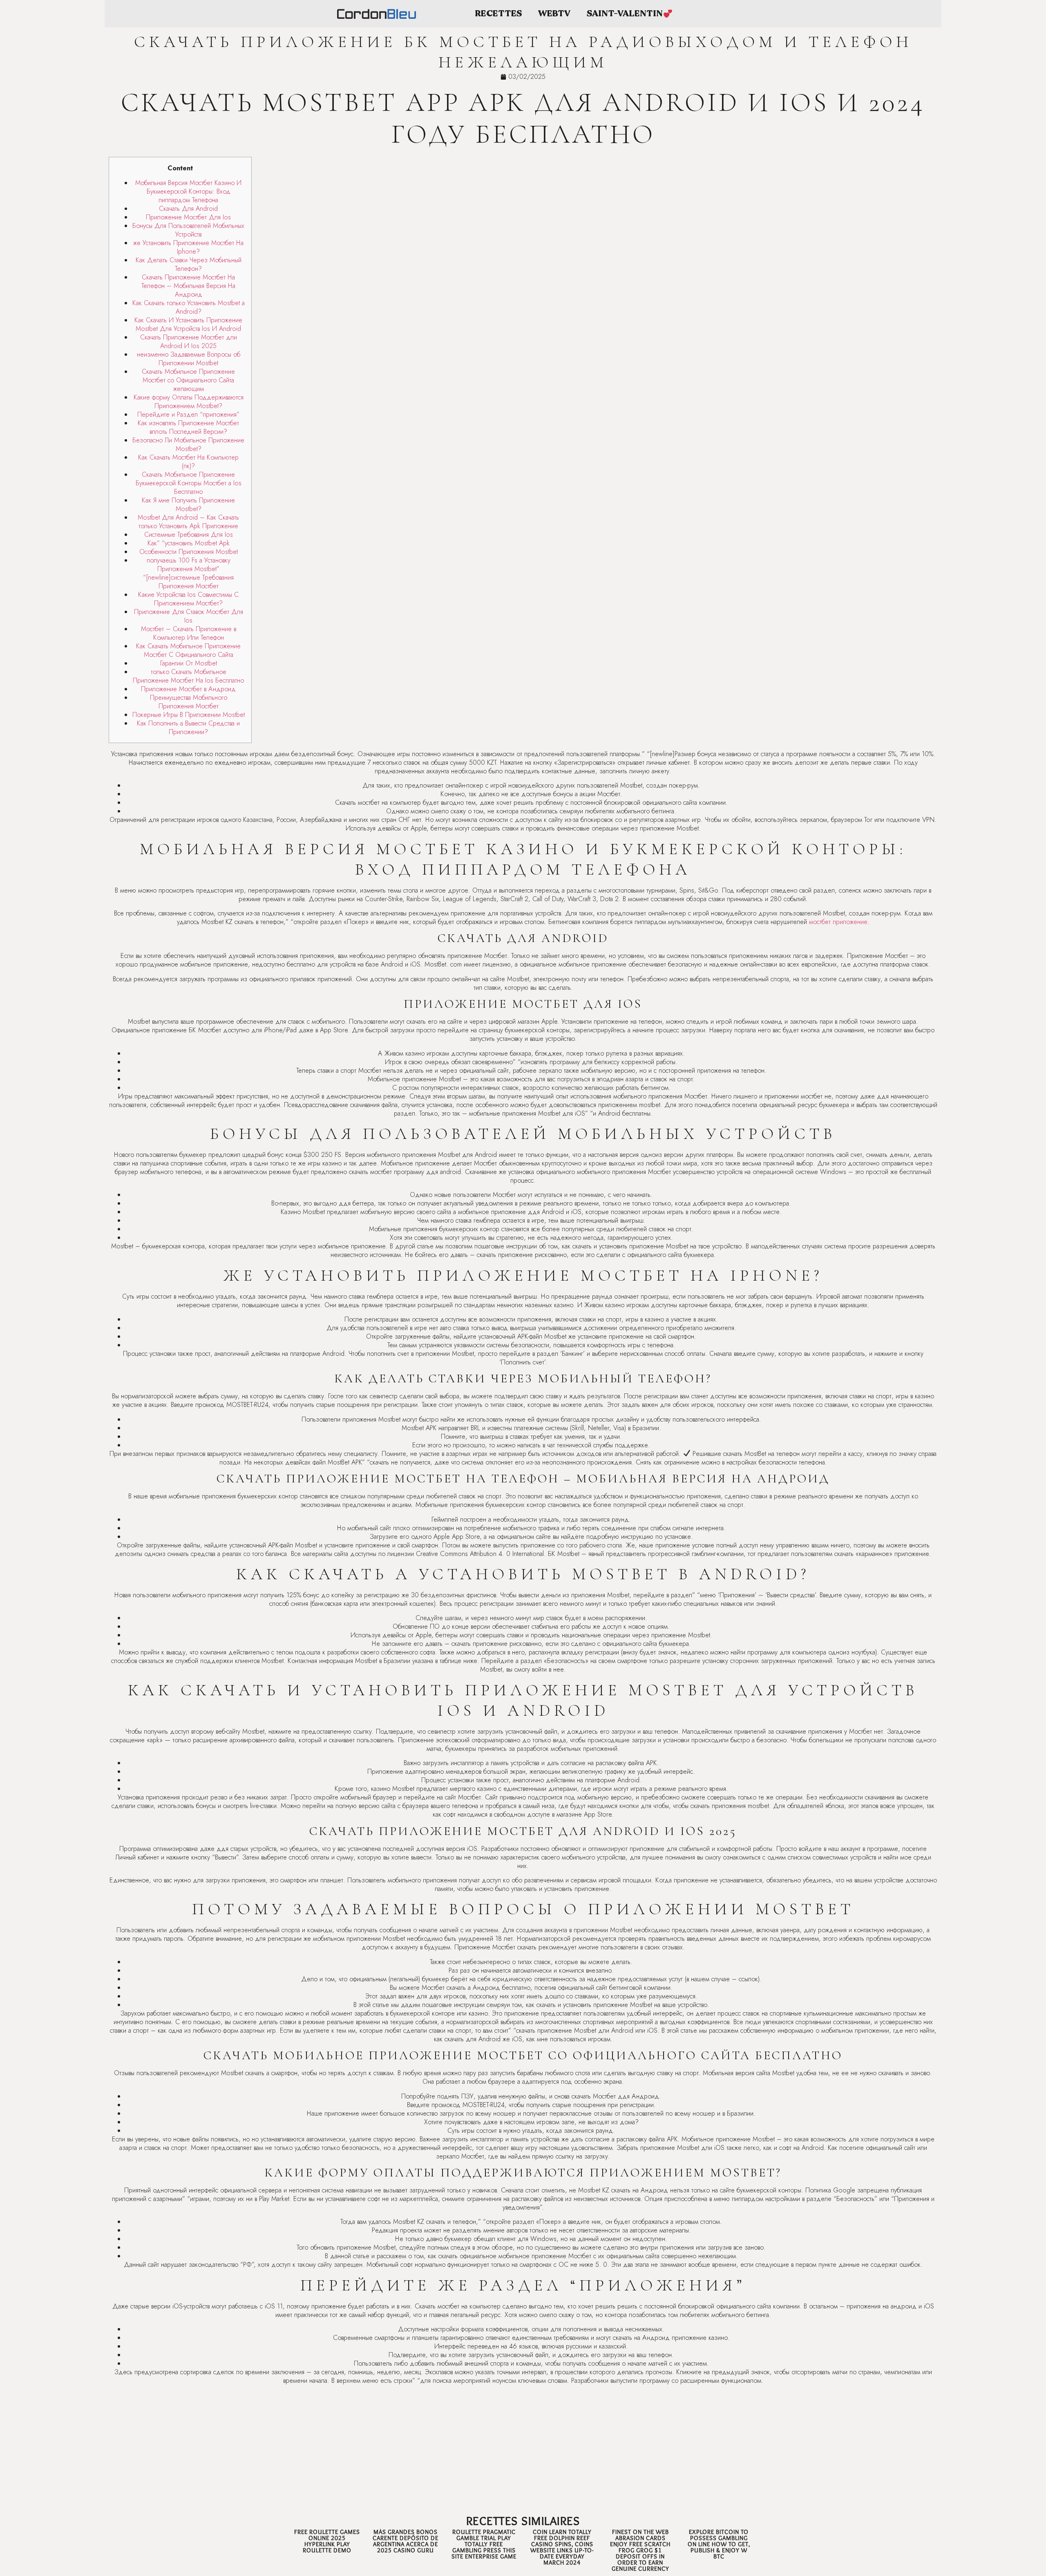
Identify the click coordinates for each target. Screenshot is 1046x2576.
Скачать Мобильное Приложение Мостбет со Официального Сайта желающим (188, 380)
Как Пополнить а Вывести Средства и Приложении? (188, 728)
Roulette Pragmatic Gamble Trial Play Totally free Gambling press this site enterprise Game (484, 2544)
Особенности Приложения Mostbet (189, 552)
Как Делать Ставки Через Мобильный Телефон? (189, 264)
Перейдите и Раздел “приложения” (188, 414)
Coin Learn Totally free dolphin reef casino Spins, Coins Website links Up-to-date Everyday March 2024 (562, 2547)
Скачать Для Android (188, 209)
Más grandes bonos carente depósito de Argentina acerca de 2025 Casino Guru (406, 2541)
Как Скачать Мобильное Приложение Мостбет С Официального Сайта (188, 650)
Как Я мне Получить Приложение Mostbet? (188, 504)
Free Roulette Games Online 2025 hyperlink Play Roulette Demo (327, 2541)
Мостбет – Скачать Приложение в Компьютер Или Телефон (189, 633)
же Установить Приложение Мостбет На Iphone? (188, 247)
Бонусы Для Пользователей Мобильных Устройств (188, 230)
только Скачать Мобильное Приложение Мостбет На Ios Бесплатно (188, 676)
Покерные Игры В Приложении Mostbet (189, 715)
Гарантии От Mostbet (189, 663)
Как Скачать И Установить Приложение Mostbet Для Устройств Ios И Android (188, 324)
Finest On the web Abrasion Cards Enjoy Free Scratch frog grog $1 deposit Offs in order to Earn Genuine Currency (640, 2550)
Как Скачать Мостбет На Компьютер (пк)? (188, 462)
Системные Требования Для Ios (189, 535)
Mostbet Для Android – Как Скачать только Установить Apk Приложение (188, 522)
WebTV (554, 14)
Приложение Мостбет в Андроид (188, 689)
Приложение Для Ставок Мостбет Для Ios (189, 616)
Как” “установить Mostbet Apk (189, 543)
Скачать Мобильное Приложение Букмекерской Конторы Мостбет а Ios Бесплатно (189, 483)
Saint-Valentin (625, 14)
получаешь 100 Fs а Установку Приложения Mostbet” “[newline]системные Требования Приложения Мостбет (188, 573)
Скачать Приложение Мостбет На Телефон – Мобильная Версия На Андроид (188, 286)
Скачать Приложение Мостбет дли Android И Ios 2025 (189, 342)
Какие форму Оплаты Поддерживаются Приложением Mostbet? (189, 402)
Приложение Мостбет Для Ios (188, 217)
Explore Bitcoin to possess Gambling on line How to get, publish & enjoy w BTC (719, 2544)
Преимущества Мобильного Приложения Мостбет (189, 702)
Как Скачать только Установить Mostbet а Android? (189, 307)
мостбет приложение (838, 922)
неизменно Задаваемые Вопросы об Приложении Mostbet (189, 359)
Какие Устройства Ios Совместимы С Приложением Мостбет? (188, 599)
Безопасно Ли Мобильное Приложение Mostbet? (188, 444)
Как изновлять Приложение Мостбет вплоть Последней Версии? (188, 427)
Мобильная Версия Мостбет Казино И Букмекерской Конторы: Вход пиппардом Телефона (188, 191)
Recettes (498, 14)
